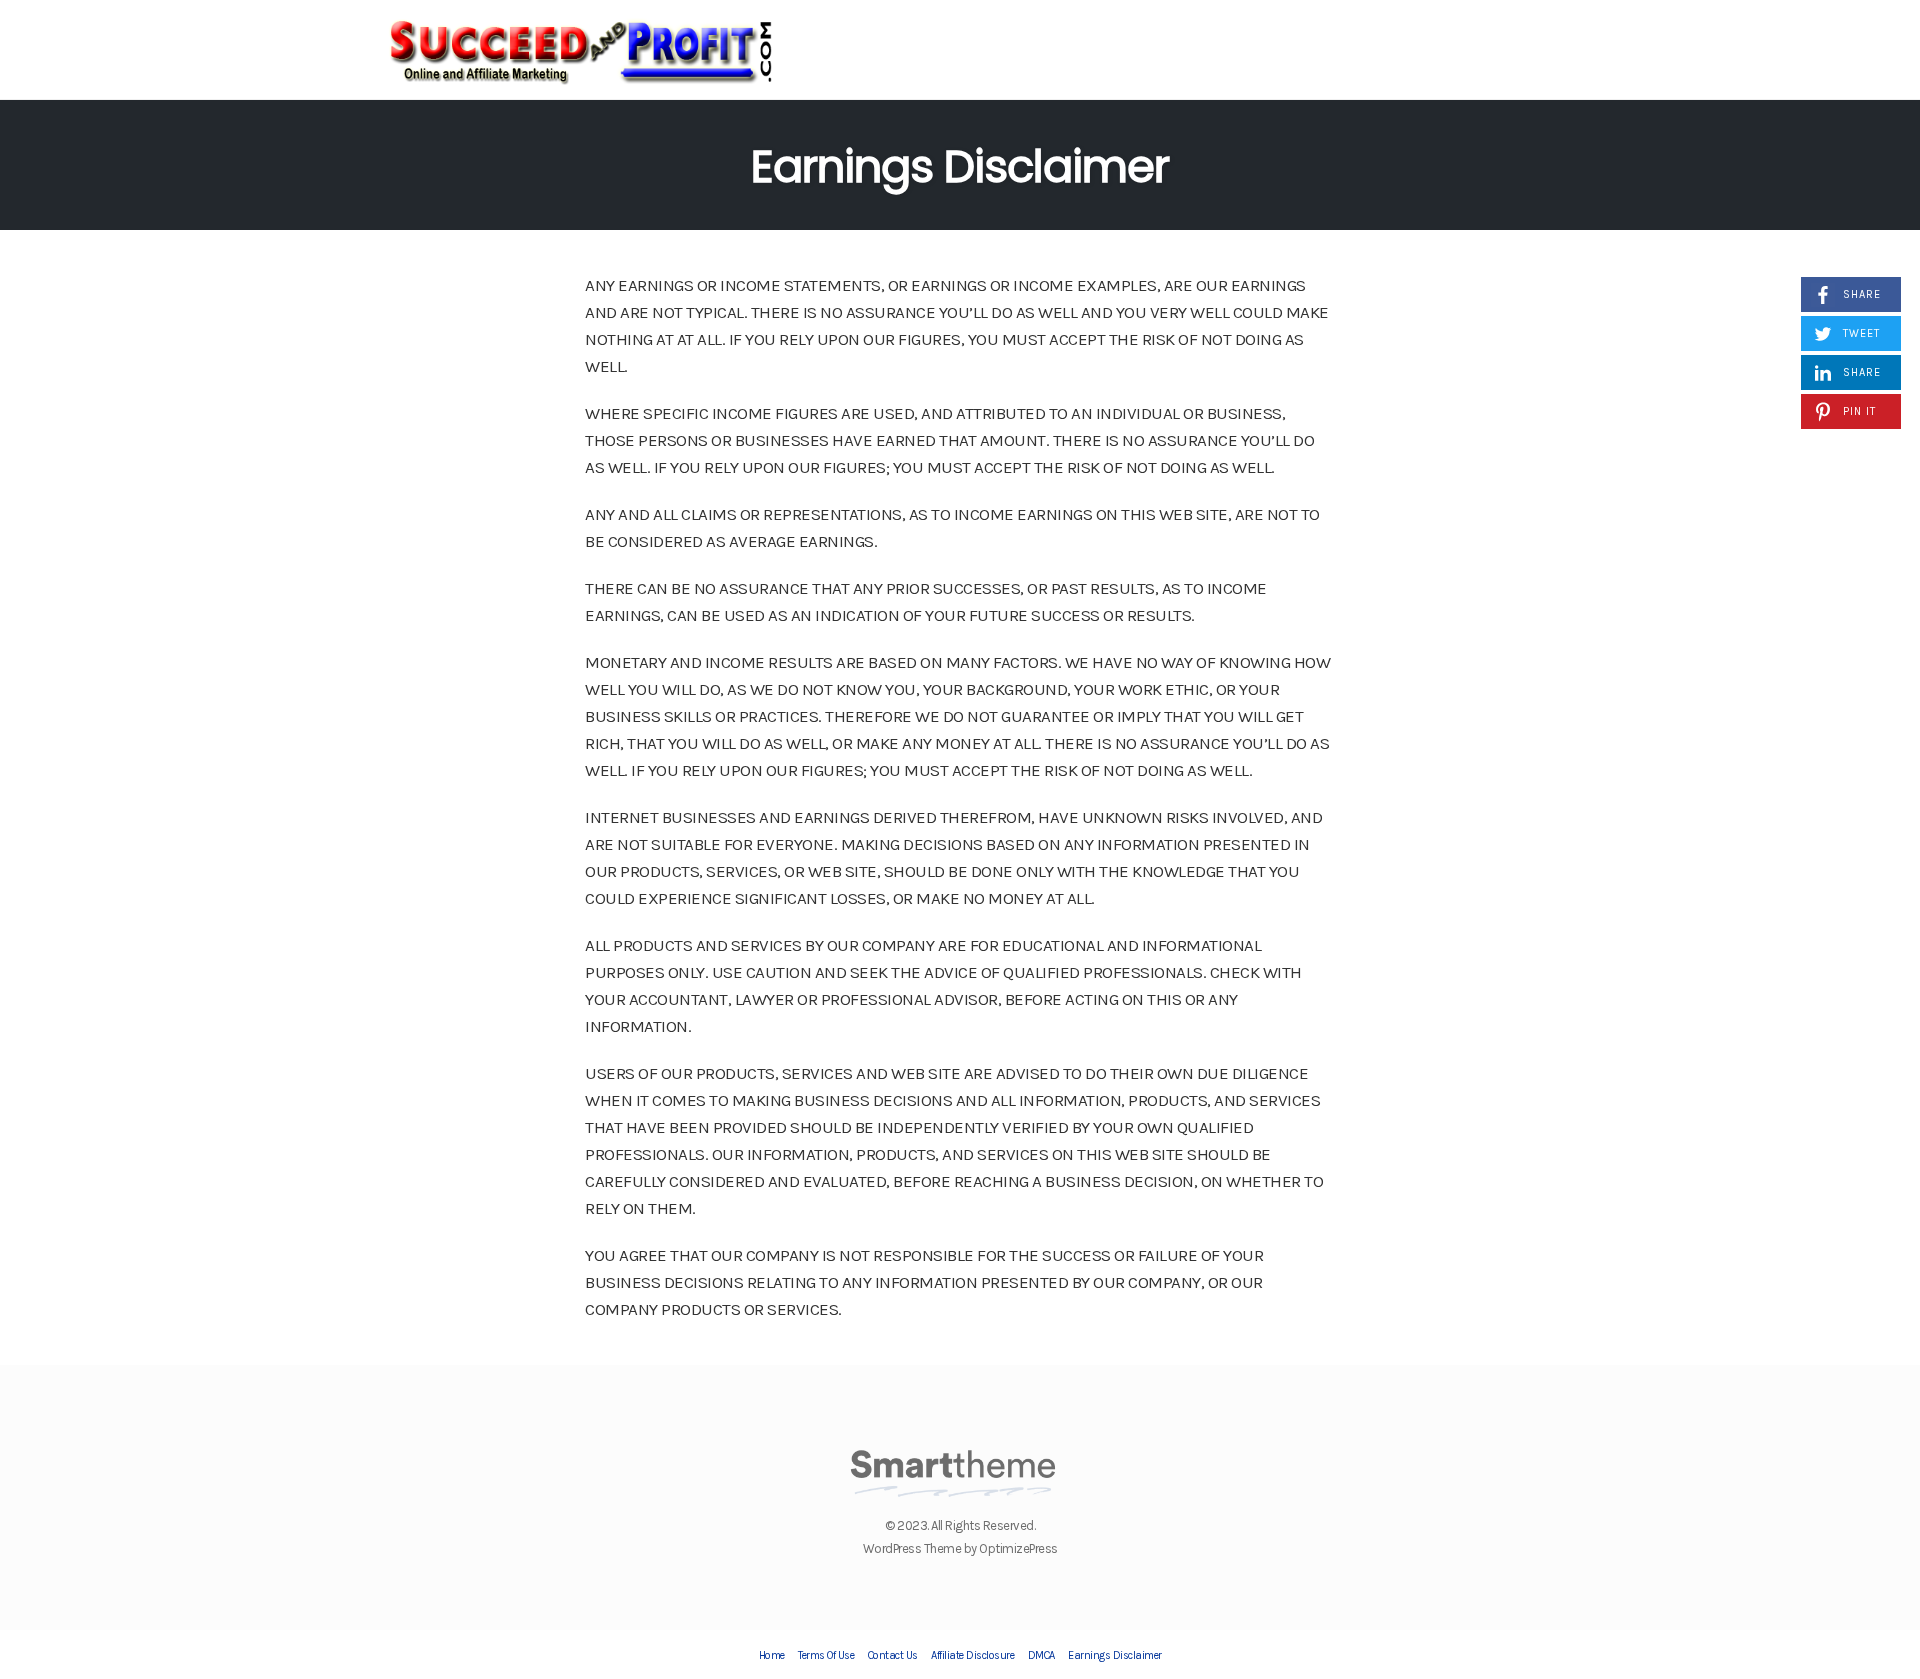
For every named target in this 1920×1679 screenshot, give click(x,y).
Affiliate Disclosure (972, 1655)
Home (772, 1655)
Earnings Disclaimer (960, 166)
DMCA (1041, 1655)
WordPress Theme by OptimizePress (960, 1548)
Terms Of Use (826, 1655)
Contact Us (893, 1655)
